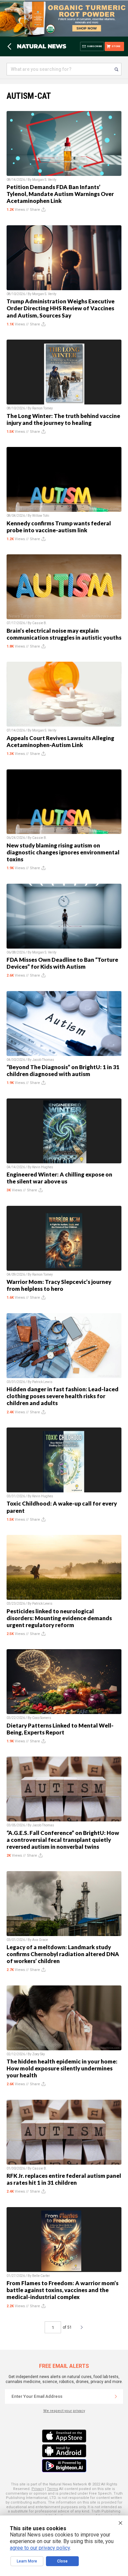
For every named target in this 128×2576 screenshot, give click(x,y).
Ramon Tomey (43, 408)
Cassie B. (40, 623)
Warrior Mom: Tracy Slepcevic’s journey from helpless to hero (59, 1285)
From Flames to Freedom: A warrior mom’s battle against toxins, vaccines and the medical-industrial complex (63, 2290)
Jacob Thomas (43, 1060)
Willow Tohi (41, 516)
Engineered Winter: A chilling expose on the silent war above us (59, 1178)
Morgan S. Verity (44, 180)
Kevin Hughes (43, 1167)
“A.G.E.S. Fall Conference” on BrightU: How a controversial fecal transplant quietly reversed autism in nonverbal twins (63, 1840)
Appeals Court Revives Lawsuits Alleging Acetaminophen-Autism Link (60, 741)
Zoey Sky (39, 2054)
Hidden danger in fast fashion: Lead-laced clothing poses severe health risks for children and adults (63, 1396)
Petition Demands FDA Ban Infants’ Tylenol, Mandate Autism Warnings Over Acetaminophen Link (60, 194)
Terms (53, 2489)
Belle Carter (41, 2276)
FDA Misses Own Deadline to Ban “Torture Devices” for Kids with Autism (62, 963)
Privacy (38, 2489)
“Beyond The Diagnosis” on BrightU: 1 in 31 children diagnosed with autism (63, 1070)
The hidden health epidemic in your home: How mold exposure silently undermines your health (62, 2068)
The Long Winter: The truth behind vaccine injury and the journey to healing (63, 419)
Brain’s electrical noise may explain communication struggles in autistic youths (64, 634)
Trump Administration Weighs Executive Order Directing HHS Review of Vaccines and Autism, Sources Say (61, 308)
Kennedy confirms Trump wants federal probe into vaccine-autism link (59, 527)
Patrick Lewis (42, 1382)
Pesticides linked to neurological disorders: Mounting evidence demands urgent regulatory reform (59, 1618)
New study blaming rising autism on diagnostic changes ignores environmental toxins (63, 852)
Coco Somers (42, 1718)
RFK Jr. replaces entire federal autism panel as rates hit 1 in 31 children (64, 2179)
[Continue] (116, 2396)
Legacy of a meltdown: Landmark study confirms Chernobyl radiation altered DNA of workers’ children (63, 1954)
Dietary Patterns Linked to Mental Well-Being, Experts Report (60, 1729)
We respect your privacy (64, 2411)
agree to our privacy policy (40, 2548)
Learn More (27, 2561)
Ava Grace (40, 1940)
